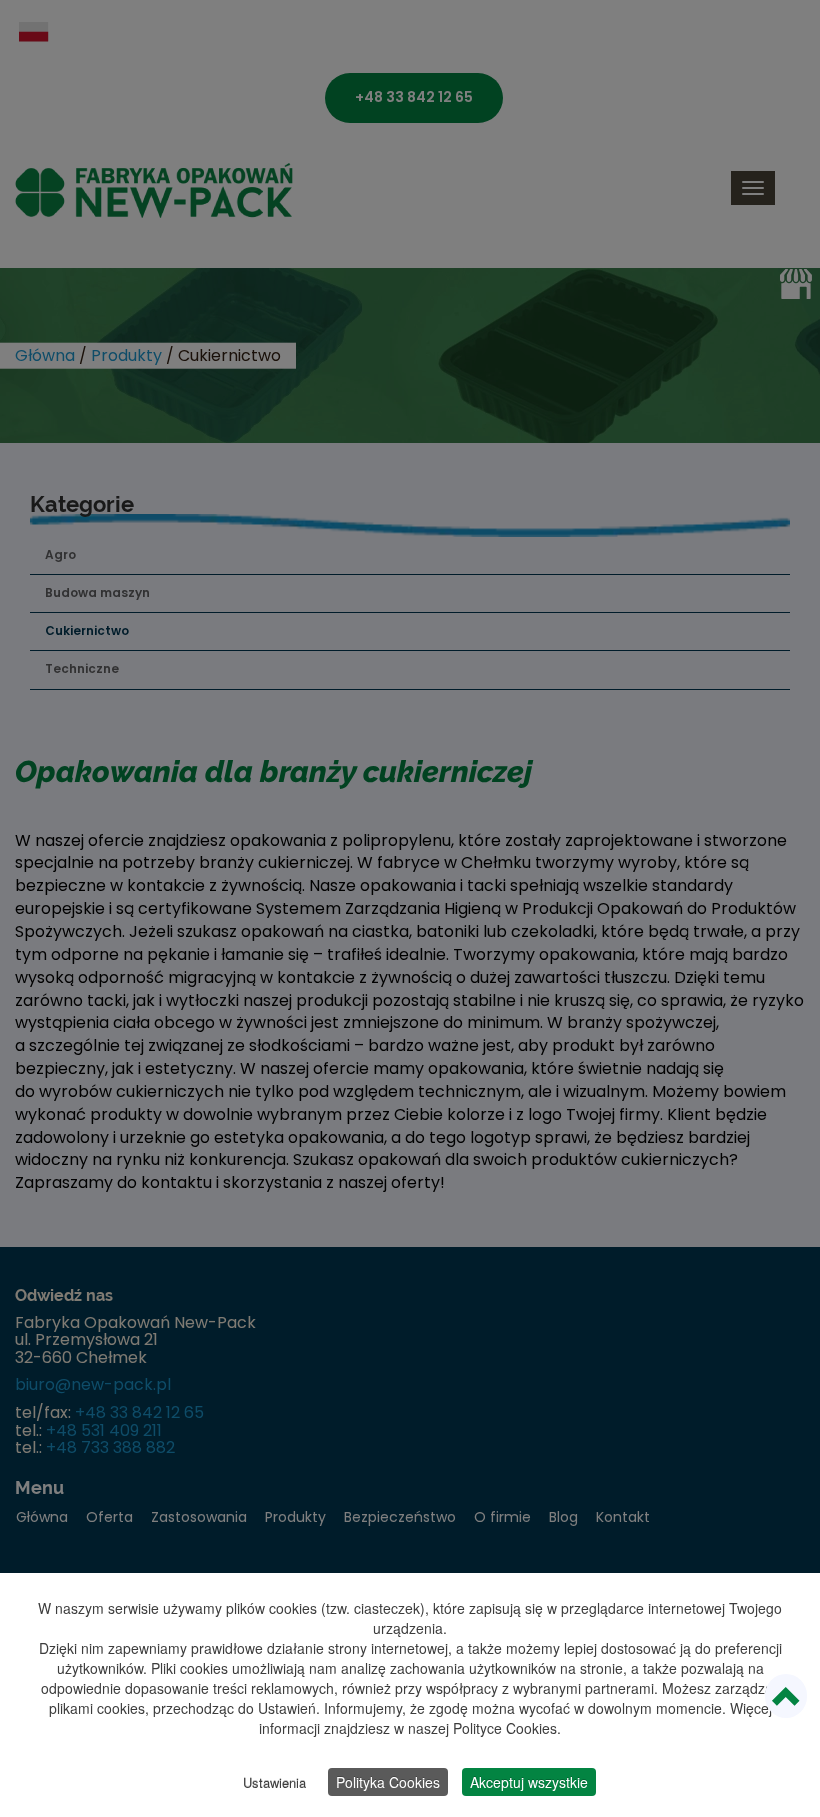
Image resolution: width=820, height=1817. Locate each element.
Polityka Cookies (388, 1782)
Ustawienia (274, 1782)
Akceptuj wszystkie (529, 1782)
